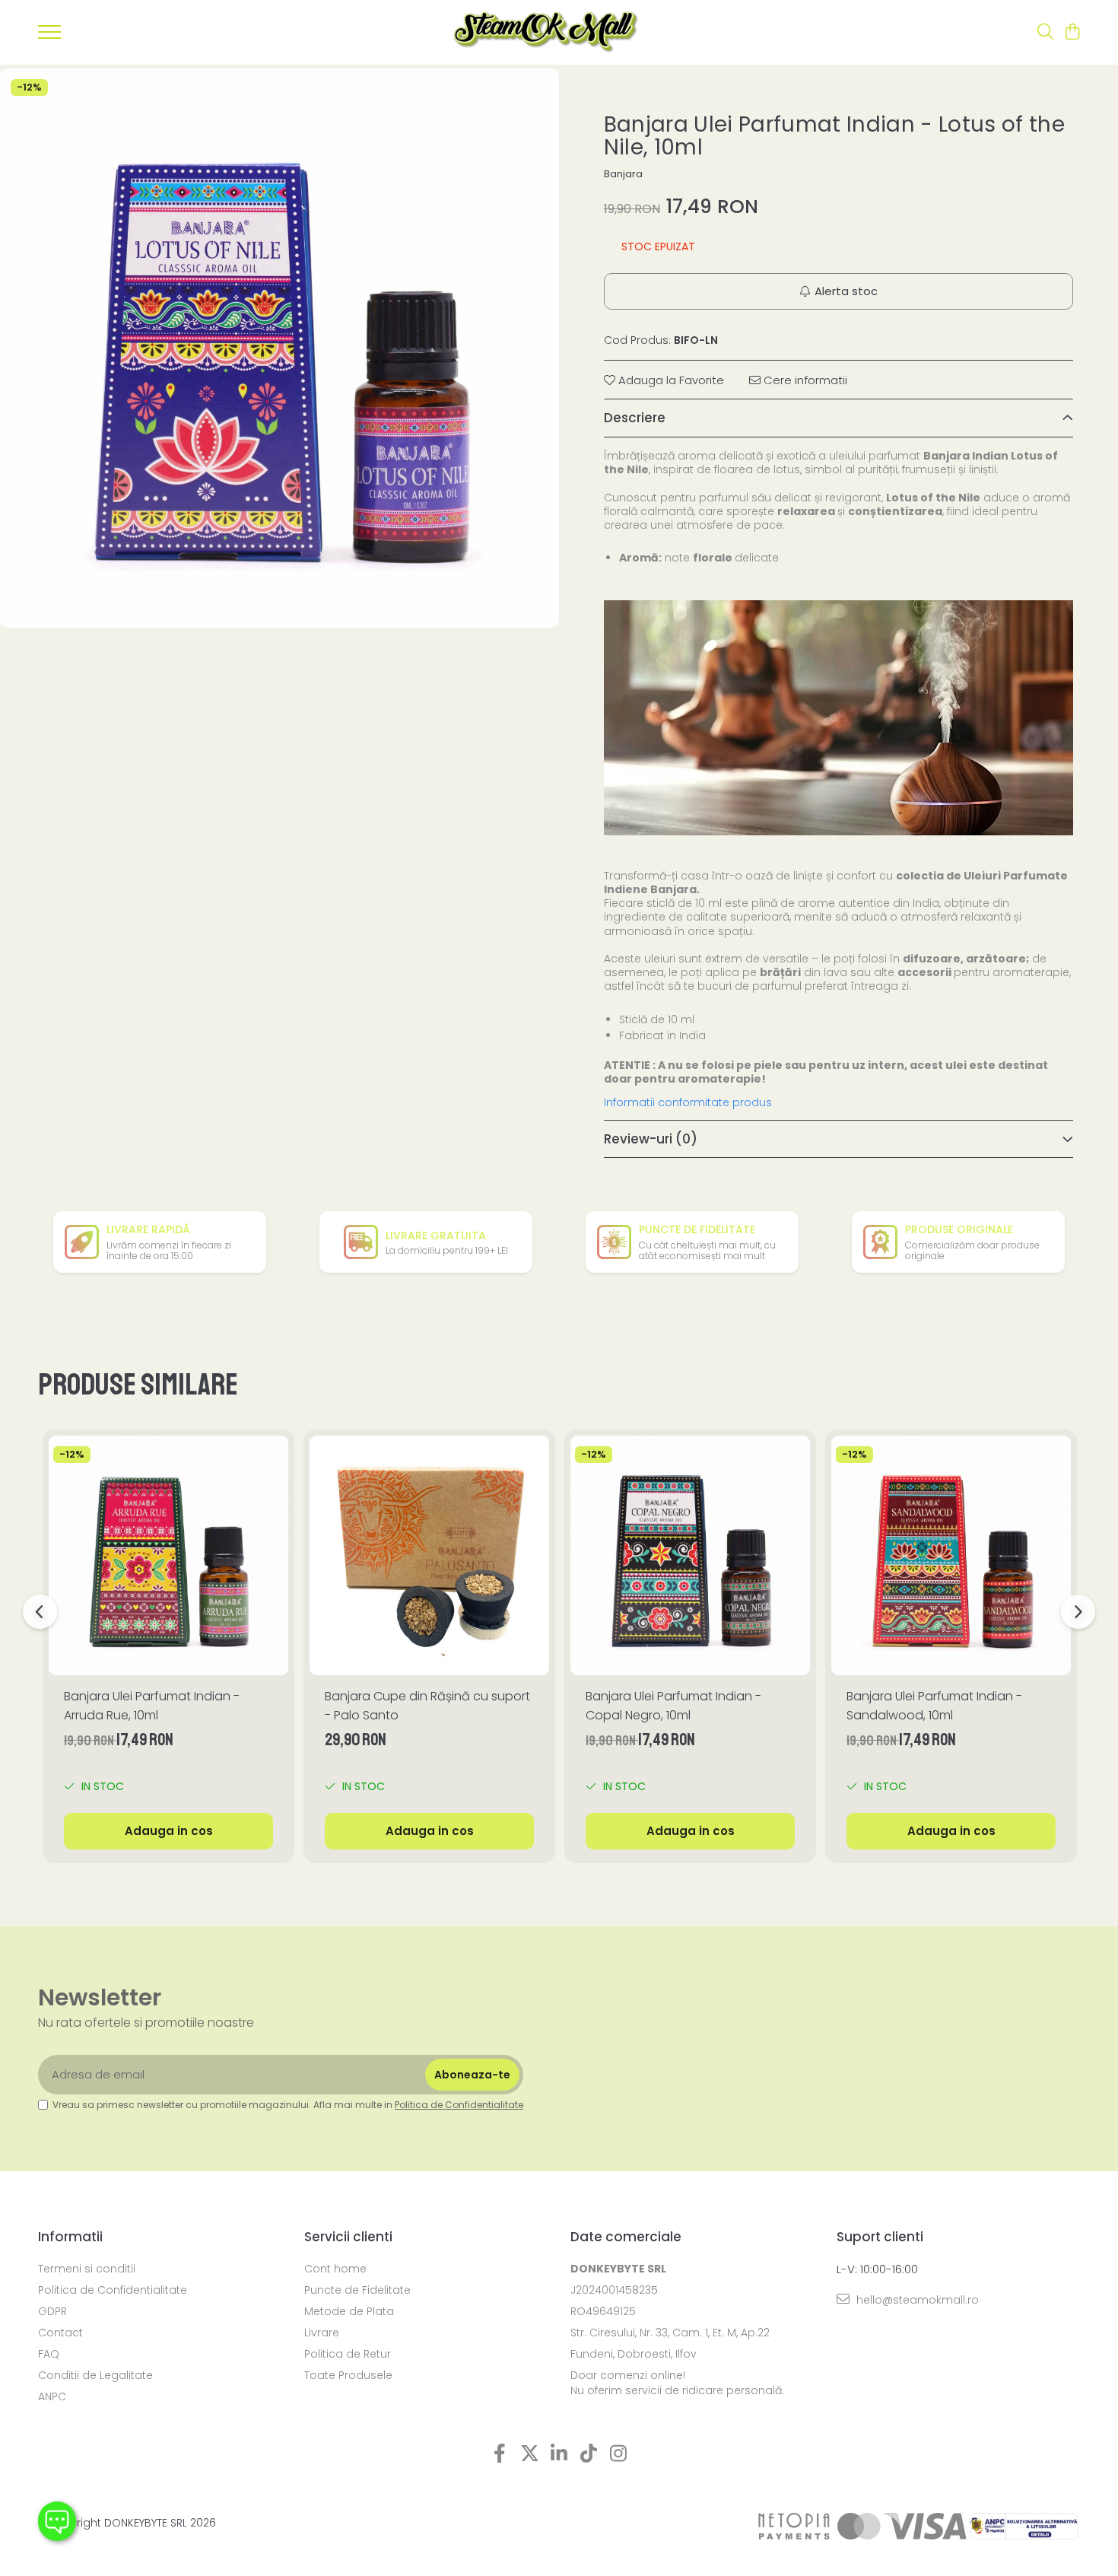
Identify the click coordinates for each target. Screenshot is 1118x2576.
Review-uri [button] (651, 1139)
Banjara (623, 174)
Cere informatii (804, 380)
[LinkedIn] (559, 2454)
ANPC (52, 2396)
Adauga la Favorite (670, 380)
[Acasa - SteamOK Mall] (546, 32)
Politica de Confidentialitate (459, 2105)
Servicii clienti (348, 2237)
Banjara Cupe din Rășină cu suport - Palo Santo (427, 1706)
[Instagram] (619, 2454)
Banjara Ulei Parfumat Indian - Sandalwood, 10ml (934, 1706)
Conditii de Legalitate (95, 2375)
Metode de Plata (349, 2311)
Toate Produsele (348, 2375)
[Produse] (49, 37)
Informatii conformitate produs (688, 1102)
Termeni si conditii (87, 2269)
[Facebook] (500, 2454)
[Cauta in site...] (1045, 33)
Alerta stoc (846, 291)
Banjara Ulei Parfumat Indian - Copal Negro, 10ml (673, 1706)
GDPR (52, 2311)
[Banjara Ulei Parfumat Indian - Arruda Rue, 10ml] (168, 1555)
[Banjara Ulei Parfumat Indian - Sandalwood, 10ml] (951, 1555)
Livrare (322, 2333)
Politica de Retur (348, 2354)
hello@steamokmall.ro (916, 2300)
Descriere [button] (635, 418)
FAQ (49, 2354)
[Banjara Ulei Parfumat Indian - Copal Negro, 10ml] (690, 1555)
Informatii (70, 2237)
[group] (279, 348)
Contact (60, 2333)
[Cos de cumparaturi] (1072, 33)
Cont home (335, 2269)
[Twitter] (530, 2454)
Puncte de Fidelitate (357, 2290)
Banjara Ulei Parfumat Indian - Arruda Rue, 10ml (152, 1706)
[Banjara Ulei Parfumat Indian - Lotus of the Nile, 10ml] (279, 348)
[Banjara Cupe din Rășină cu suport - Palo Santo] (429, 1555)
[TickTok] (589, 2454)
